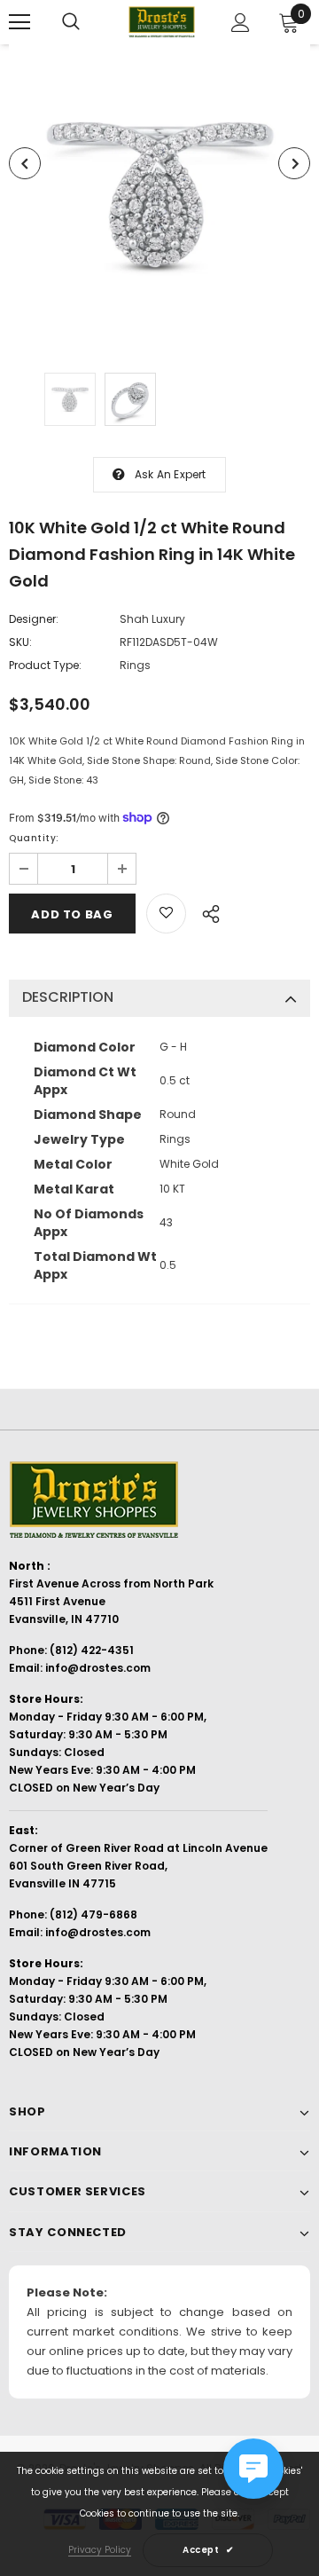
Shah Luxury (152, 619)
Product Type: (45, 665)
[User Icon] (241, 23)
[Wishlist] (166, 914)
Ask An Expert (171, 474)
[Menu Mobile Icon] (19, 22)
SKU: (20, 642)
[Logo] (162, 22)
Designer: (34, 619)
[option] (159, 195)
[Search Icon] (71, 22)
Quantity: (34, 838)
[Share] (206, 911)
